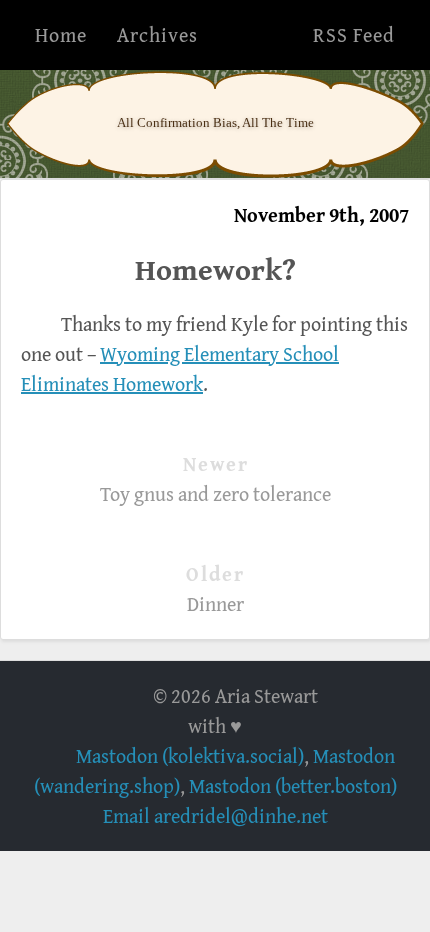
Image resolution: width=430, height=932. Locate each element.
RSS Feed (354, 34)
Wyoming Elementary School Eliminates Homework (180, 368)
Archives (157, 34)
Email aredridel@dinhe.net (215, 815)
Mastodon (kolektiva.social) (190, 755)
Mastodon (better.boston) (293, 785)
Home (61, 34)
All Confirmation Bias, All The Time (215, 123)
